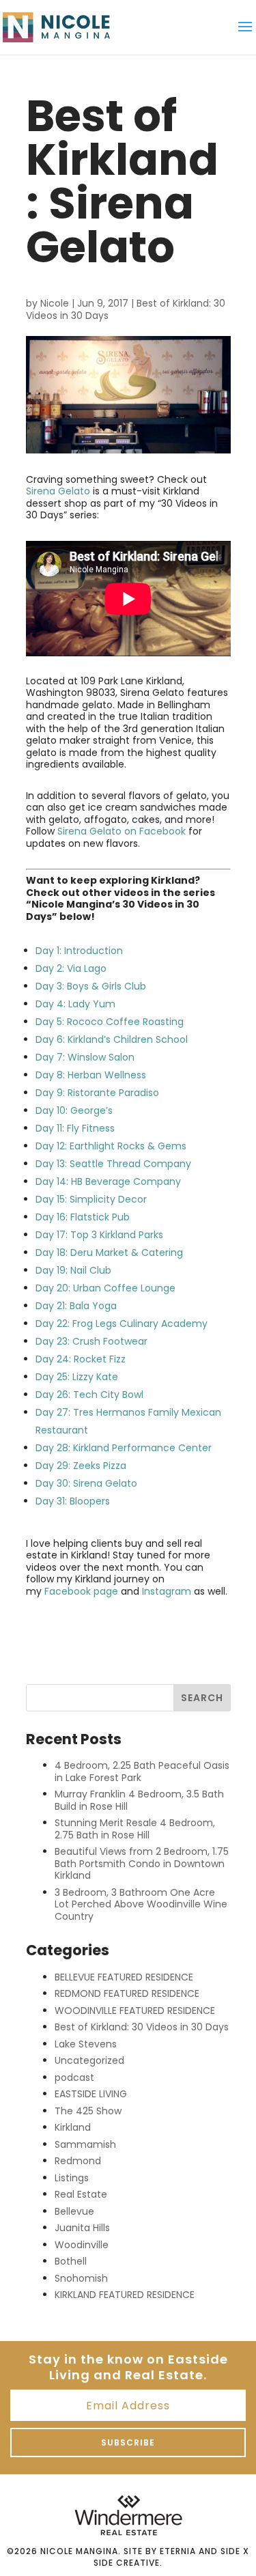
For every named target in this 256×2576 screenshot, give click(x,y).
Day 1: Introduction (79, 951)
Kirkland (73, 2127)
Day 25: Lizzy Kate (77, 1377)
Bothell (71, 2261)
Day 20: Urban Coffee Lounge (105, 1288)
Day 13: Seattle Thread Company (113, 1164)
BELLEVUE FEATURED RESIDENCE (124, 1977)
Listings (72, 2178)
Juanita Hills (82, 2228)
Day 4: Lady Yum (75, 1004)
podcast (74, 2077)
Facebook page (81, 1591)
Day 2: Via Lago (71, 968)
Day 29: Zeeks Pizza (81, 1466)
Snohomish (81, 2278)
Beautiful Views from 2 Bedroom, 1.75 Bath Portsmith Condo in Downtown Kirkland (142, 1863)
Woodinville (82, 2245)
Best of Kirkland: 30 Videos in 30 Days (142, 2027)
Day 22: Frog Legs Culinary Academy (123, 1324)
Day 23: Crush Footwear (91, 1341)
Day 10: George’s (74, 1110)
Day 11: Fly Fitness (75, 1128)
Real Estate (81, 2194)
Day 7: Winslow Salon (85, 1057)
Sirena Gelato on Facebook (122, 831)
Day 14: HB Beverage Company (108, 1181)
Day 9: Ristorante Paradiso (97, 1093)
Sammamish (85, 2144)
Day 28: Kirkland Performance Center (124, 1448)
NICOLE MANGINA (79, 2551)
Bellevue (74, 2211)
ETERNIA (178, 2551)
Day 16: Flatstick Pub (83, 1217)
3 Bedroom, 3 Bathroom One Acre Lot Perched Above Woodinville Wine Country (141, 1904)
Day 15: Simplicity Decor (93, 1199)
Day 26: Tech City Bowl (89, 1395)
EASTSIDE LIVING (91, 2094)
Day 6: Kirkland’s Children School (112, 1039)
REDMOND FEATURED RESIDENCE (127, 1993)
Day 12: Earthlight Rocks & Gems (111, 1146)
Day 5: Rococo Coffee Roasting (110, 1022)
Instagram (167, 1591)
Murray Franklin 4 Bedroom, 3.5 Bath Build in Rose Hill (139, 1800)
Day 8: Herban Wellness (91, 1075)
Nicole (55, 303)
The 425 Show (88, 2111)
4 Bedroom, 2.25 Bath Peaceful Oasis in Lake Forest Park (142, 1772)
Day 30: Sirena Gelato (86, 1483)
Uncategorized (89, 2060)
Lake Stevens (86, 2044)
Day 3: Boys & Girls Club (91, 986)
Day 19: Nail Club (73, 1270)
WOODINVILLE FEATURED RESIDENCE (135, 2011)
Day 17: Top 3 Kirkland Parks (99, 1235)
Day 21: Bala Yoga (76, 1306)
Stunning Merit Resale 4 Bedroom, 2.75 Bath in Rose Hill (135, 1829)
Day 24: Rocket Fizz (81, 1359)
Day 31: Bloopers (73, 1501)
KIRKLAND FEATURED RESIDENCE (125, 2295)
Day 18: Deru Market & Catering (109, 1252)
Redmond (78, 2161)
